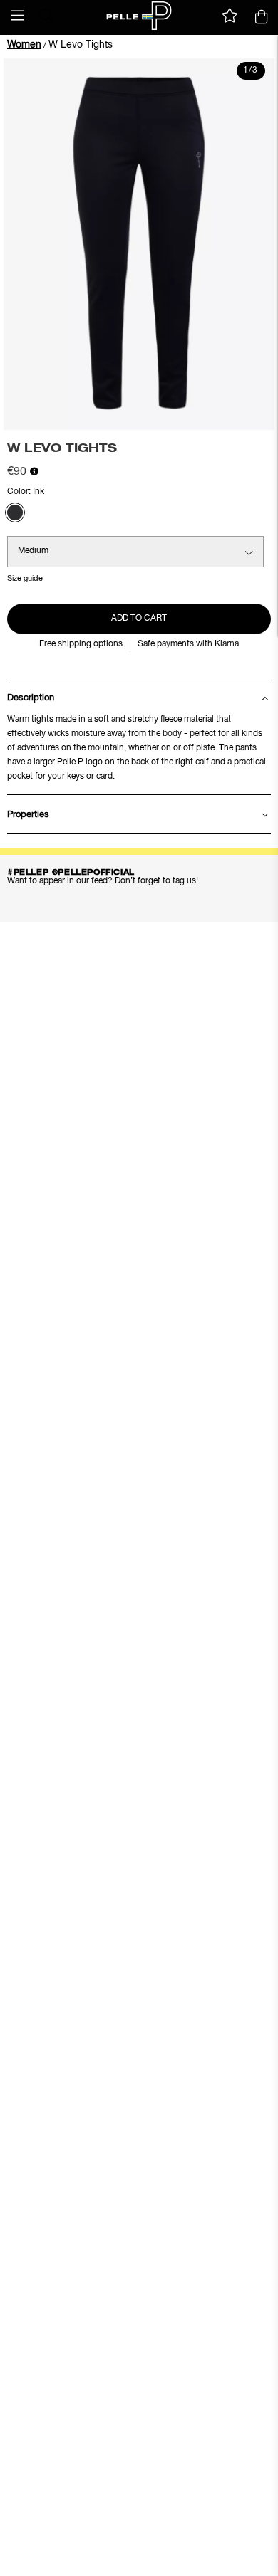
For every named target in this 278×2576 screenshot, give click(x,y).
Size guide (25, 578)
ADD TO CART (139, 619)
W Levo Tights (81, 45)
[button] (18, 16)
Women (24, 45)
